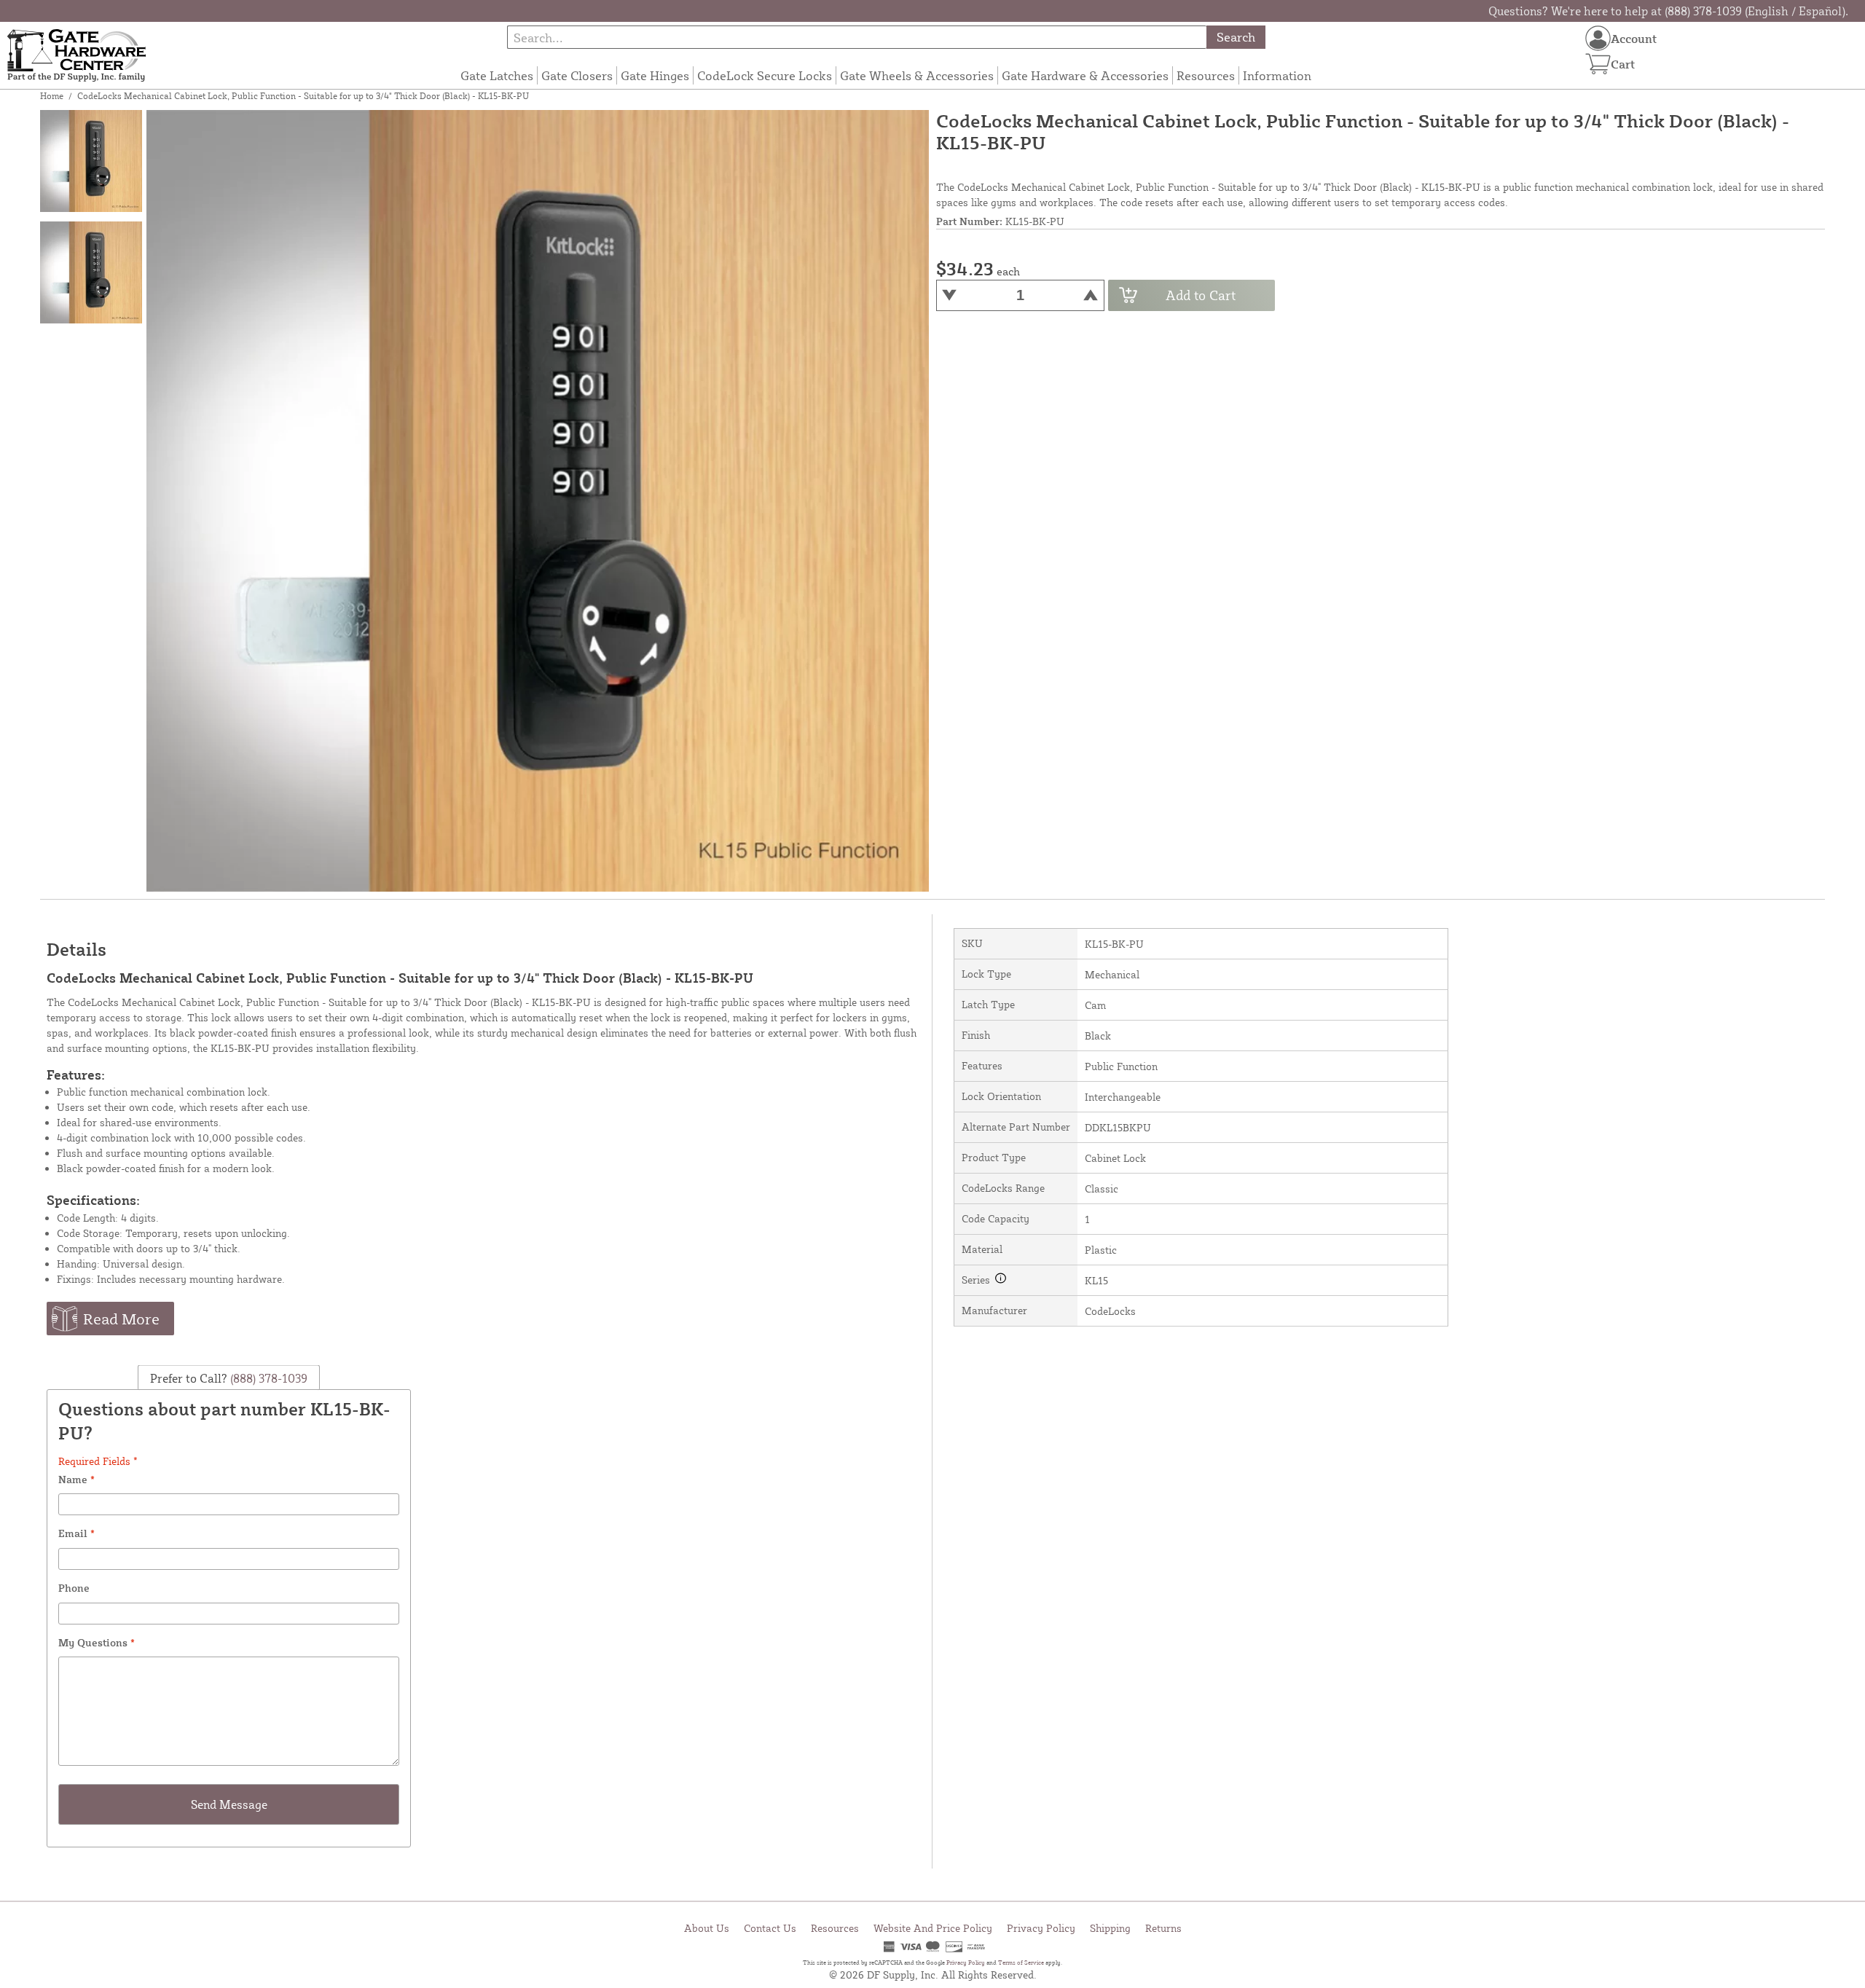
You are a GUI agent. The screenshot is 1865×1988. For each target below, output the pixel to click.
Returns (1163, 1928)
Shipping (1110, 1928)
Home (52, 96)
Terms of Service (1021, 1963)
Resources (1206, 75)
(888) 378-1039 (267, 1378)
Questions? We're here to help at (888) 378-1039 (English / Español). (1668, 11)
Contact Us (770, 1928)
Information (1277, 75)
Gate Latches (497, 75)
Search (1236, 37)
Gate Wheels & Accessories (917, 75)
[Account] (1598, 38)
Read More (121, 1319)
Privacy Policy (1041, 1928)
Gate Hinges (655, 75)
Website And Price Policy (933, 1928)
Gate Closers (577, 75)
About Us (707, 1928)
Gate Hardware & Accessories (1085, 75)
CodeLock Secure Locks (765, 75)
